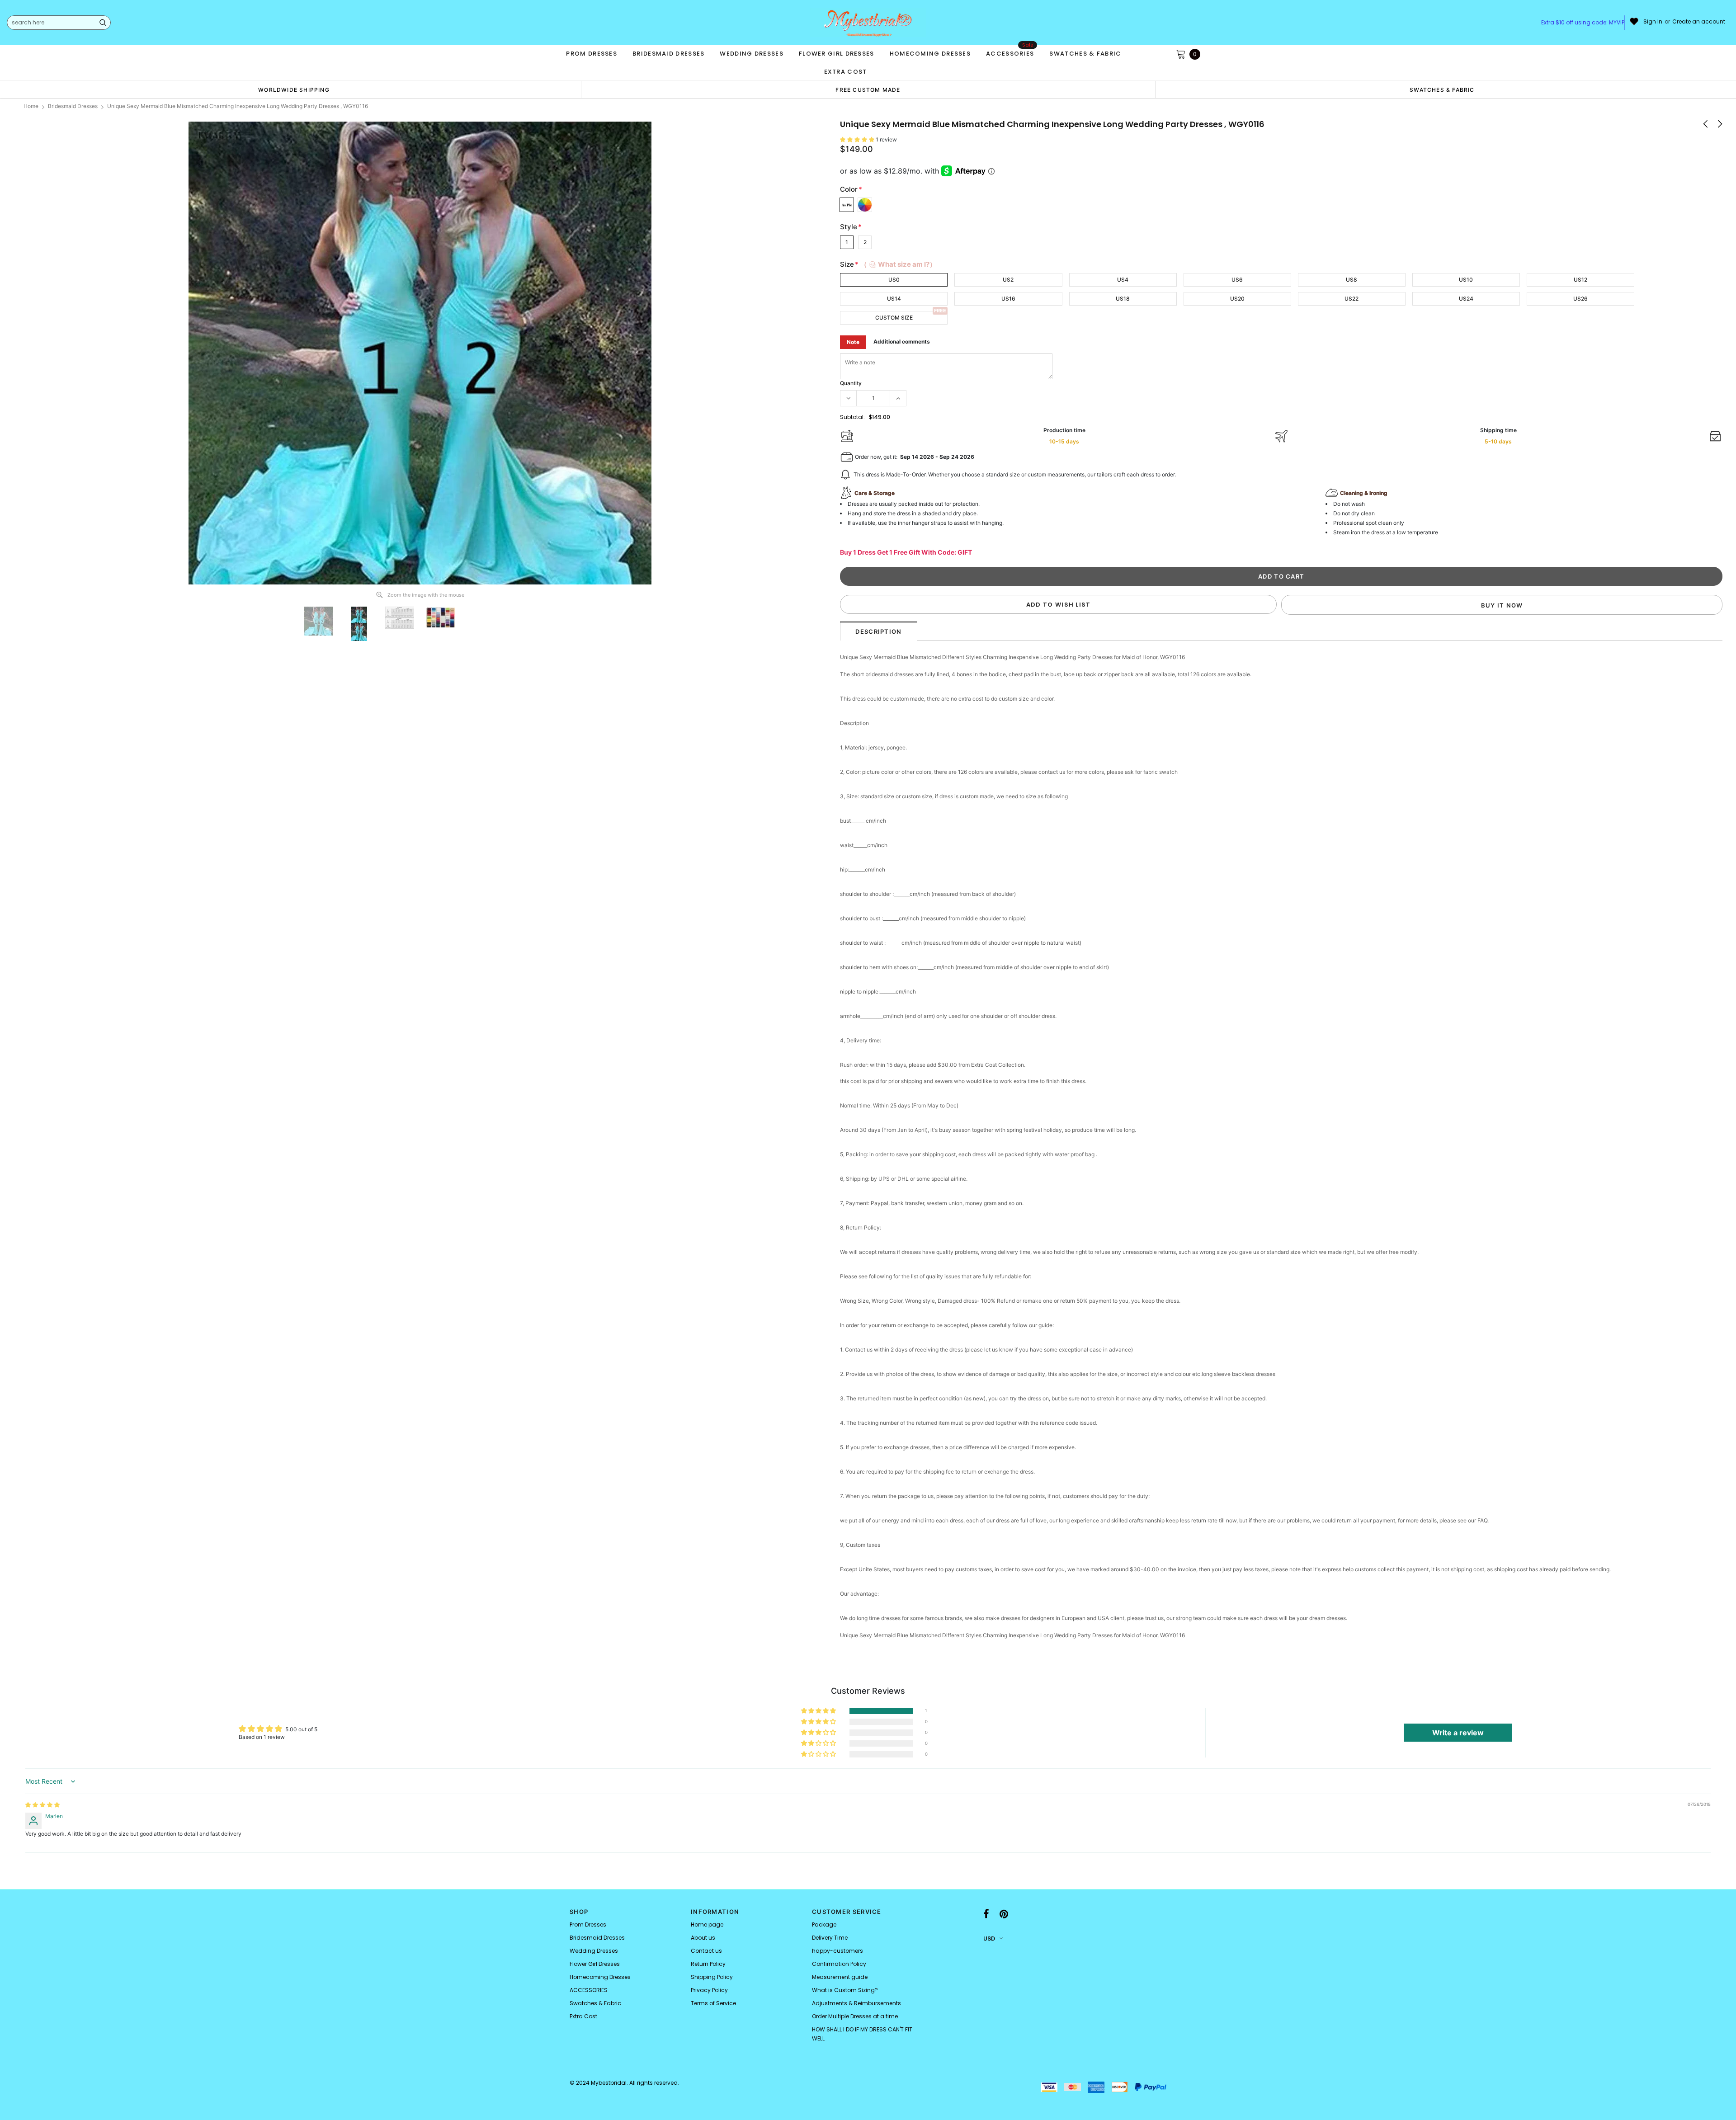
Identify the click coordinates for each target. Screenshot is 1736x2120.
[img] (42, 1805)
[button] (858, 139)
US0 (894, 280)
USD (989, 1939)
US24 (1466, 299)
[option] (294, 90)
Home (31, 106)
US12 (1580, 280)
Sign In (1653, 22)
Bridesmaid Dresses (73, 106)
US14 (894, 299)
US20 (1237, 299)
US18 (1123, 299)
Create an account (1699, 22)
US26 (1580, 299)
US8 (1352, 280)
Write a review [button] (1458, 1733)
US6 (1237, 280)
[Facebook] (986, 1914)
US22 (1352, 299)
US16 (1008, 299)
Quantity (851, 383)
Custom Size (894, 318)
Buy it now (1502, 605)
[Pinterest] (1004, 1914)
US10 (1466, 280)
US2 (1008, 280)
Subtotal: (852, 417)
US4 (1123, 280)
